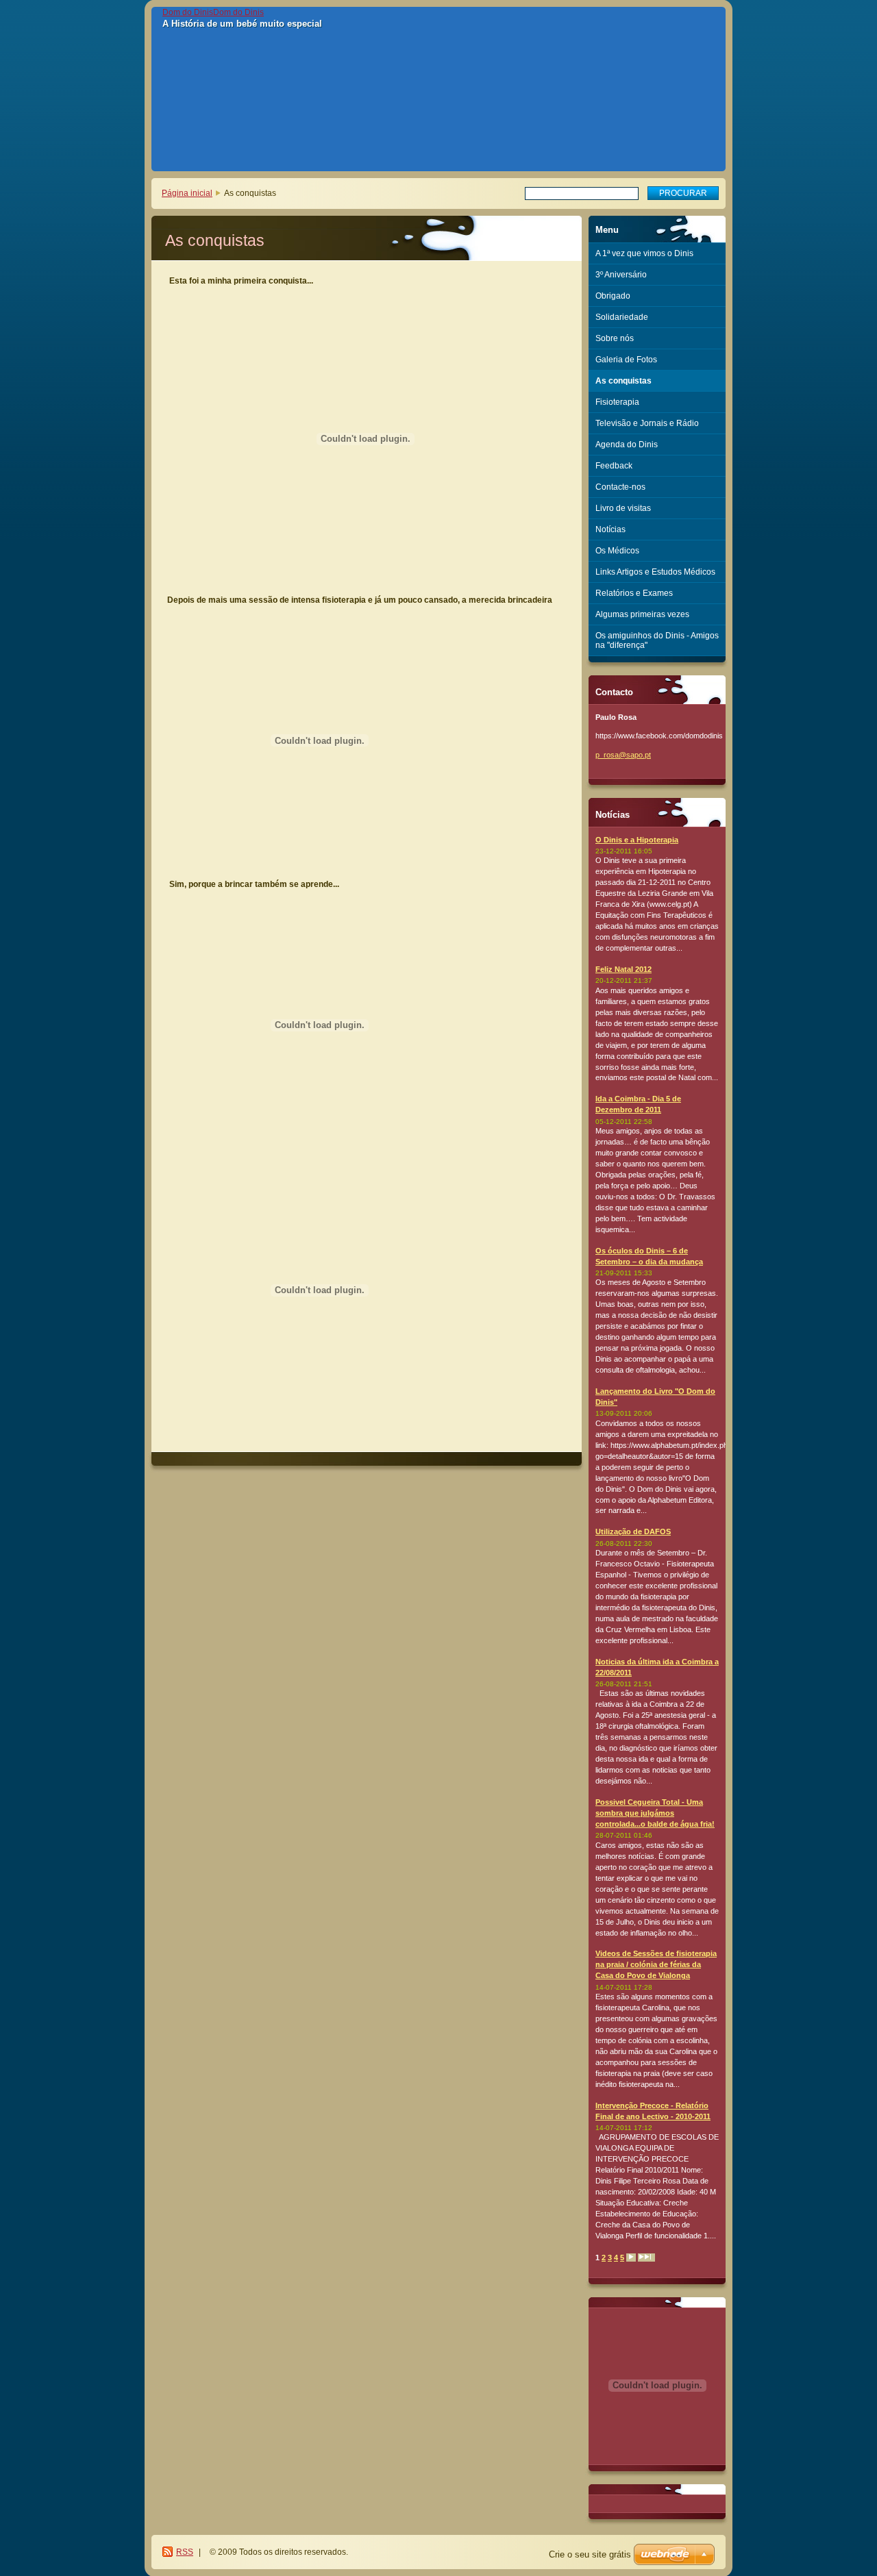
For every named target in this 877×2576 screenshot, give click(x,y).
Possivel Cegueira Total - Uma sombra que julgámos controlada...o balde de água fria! (655, 1813)
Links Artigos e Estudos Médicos (655, 572)
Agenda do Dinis (627, 445)
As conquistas (623, 381)
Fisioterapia (617, 402)
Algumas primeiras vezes (642, 614)
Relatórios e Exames (634, 593)
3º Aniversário (621, 275)
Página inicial (187, 193)
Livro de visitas (623, 508)
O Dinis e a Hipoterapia (637, 840)
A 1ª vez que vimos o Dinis (644, 253)
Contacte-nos (620, 487)
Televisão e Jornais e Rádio (647, 423)
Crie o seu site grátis (590, 2554)
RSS (185, 2552)
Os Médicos (617, 551)
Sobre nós (615, 338)
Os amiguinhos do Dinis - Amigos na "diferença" (657, 640)
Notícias (610, 529)
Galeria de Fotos (626, 360)
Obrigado (613, 296)
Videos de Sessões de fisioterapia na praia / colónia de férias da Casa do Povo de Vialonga (656, 1964)
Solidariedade (622, 317)
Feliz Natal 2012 (623, 969)
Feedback (614, 466)
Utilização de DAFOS (633, 1531)
